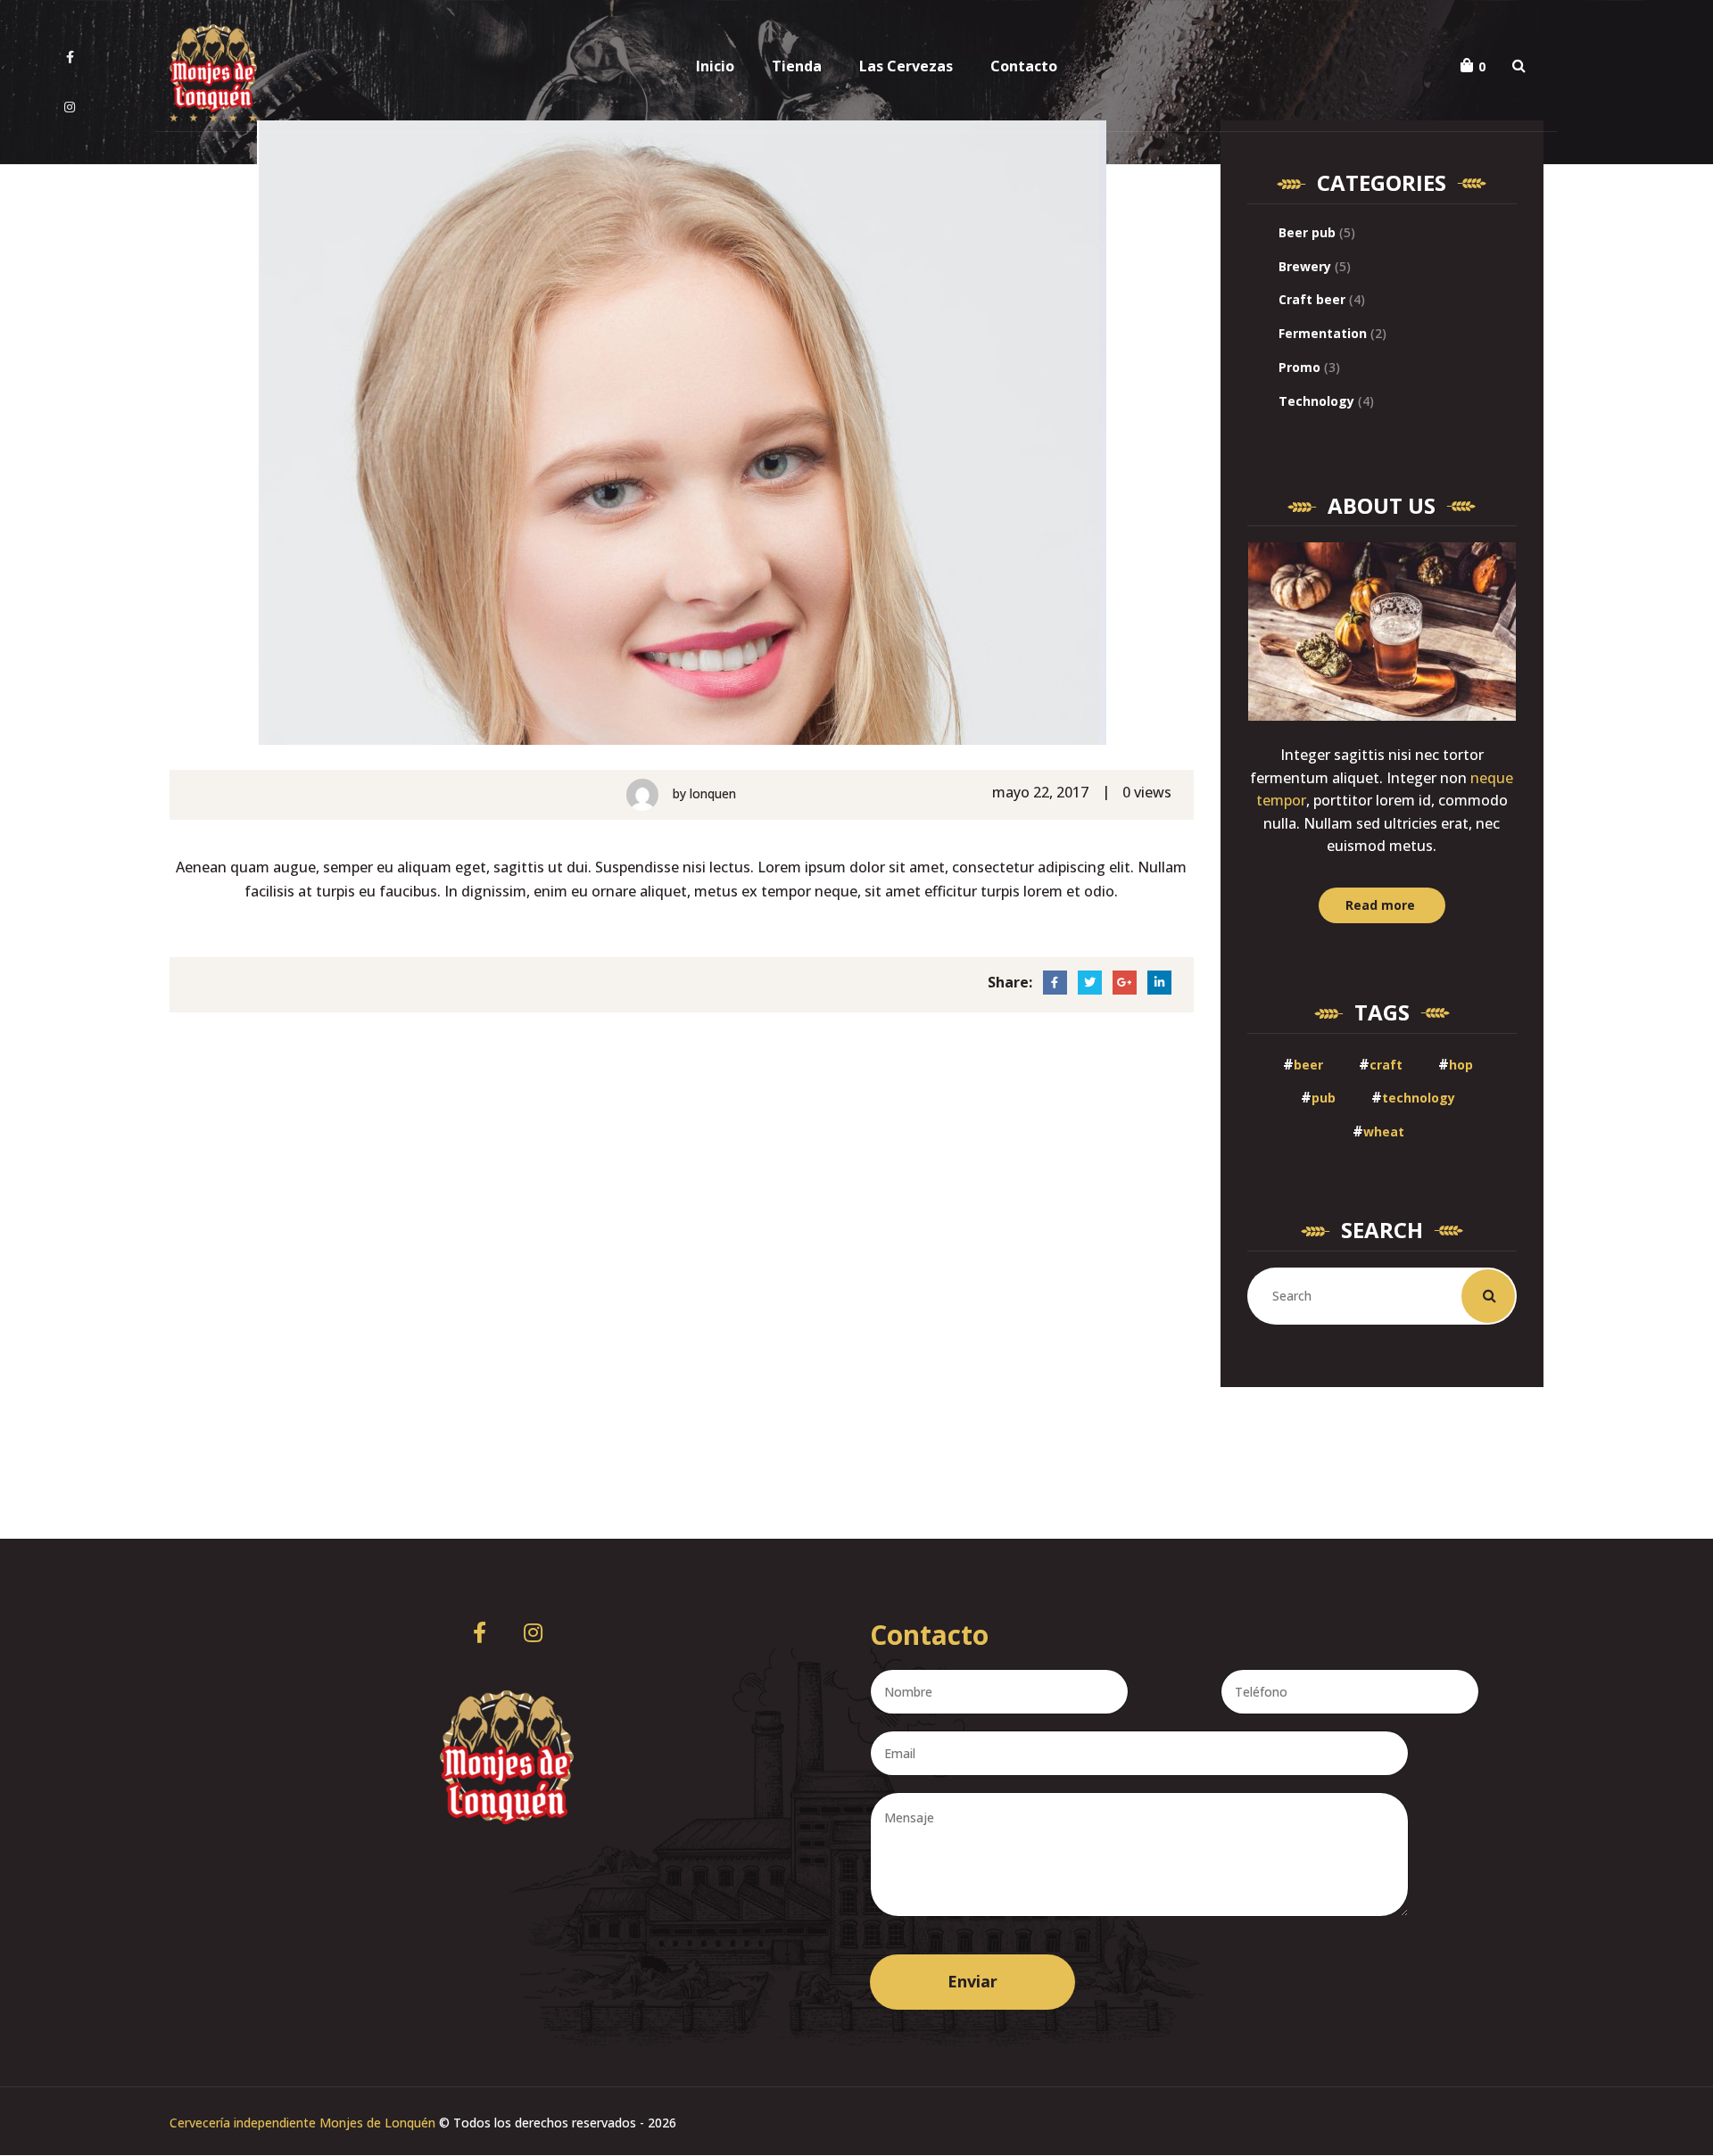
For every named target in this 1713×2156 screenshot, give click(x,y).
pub (1324, 1098)
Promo (1299, 367)
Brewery (1305, 266)
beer (1308, 1065)
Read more (1380, 905)
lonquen (713, 793)
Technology (1316, 401)
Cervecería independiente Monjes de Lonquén (302, 2123)
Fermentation (1323, 333)
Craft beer (1312, 299)
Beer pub (1307, 232)
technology (1419, 1098)
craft (1386, 1065)
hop (1461, 1065)
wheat (1384, 1132)
